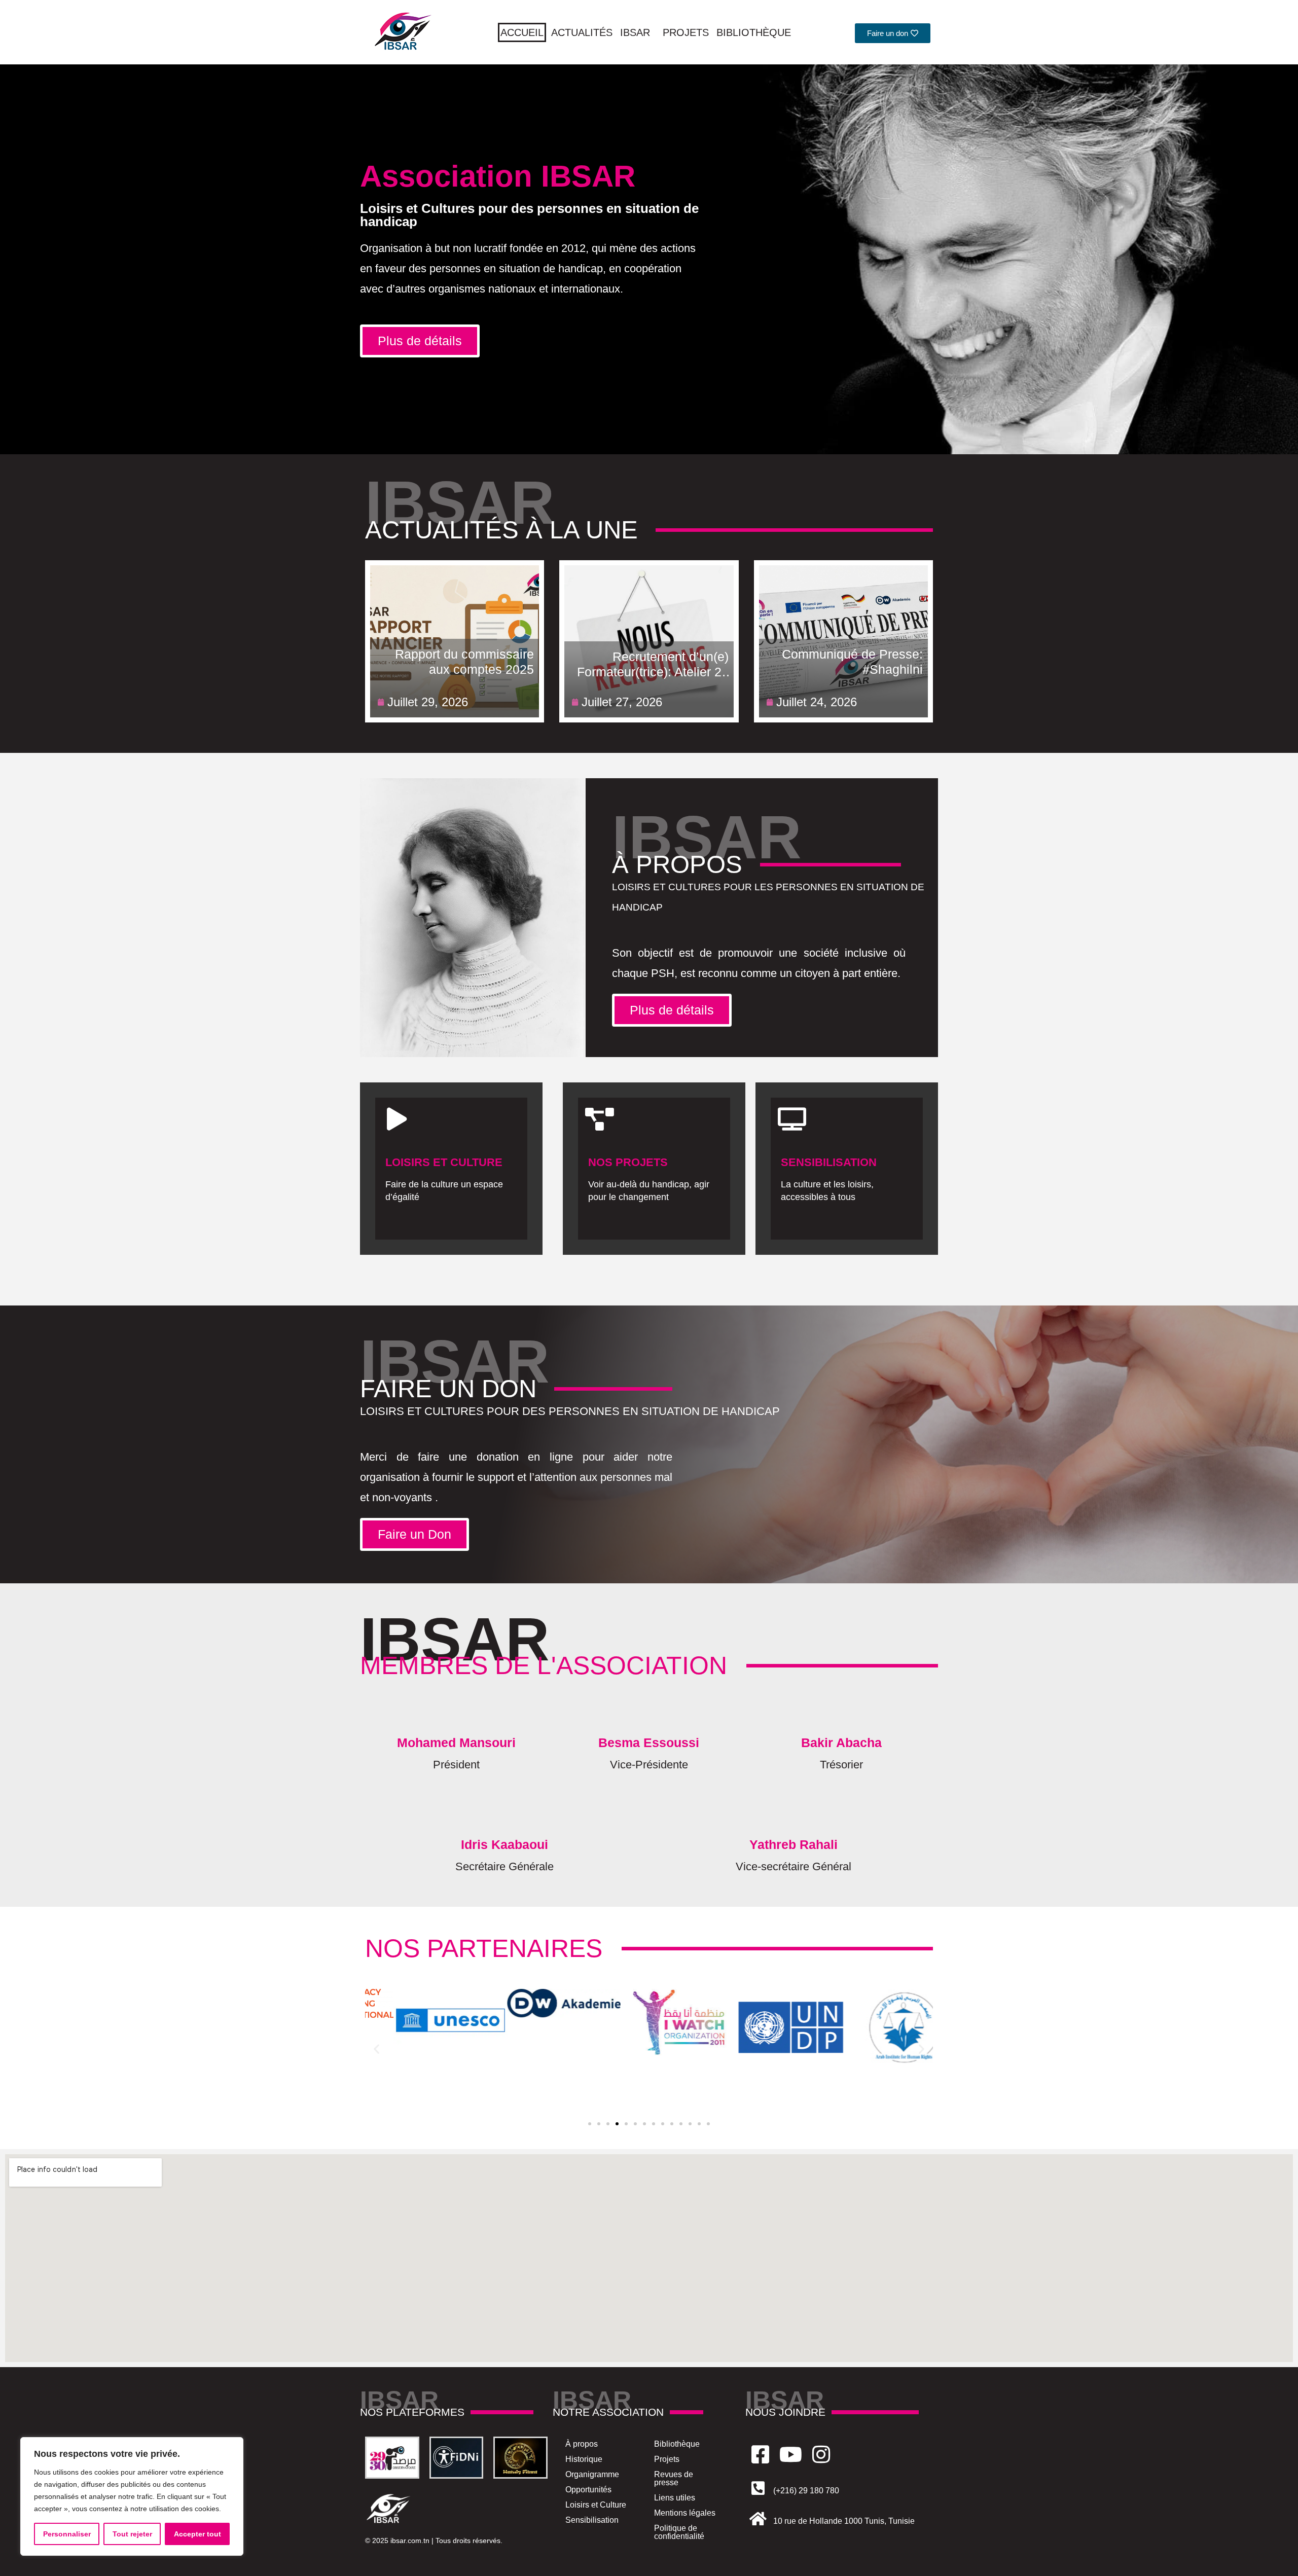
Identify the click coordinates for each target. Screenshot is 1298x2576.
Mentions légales (685, 2513)
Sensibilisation (592, 2520)
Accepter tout (197, 2534)
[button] (376, 2049)
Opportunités (588, 2490)
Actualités (582, 32)
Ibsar (635, 32)
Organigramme (592, 2474)
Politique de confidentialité (679, 2532)
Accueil (522, 32)
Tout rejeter (132, 2534)
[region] (132, 2496)
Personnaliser (67, 2534)
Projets (686, 32)
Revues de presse (674, 2478)
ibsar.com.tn (410, 2541)
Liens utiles (675, 2498)
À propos (582, 2444)
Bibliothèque (754, 32)
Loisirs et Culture (596, 2505)
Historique (584, 2459)
